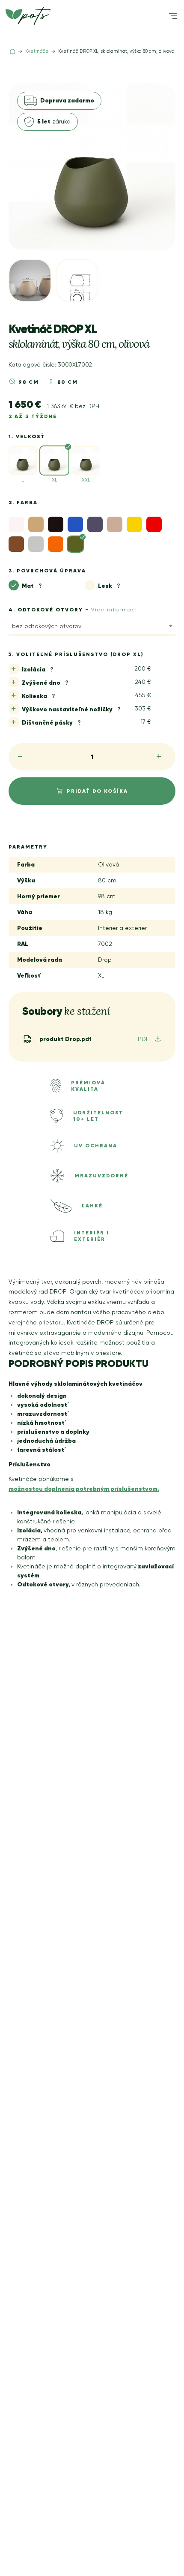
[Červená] (154, 524)
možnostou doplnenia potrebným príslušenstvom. (84, 1489)
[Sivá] (16, 544)
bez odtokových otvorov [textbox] (47, 626)
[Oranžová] (56, 544)
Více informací (114, 610)
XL (55, 480)
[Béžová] (36, 524)
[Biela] (16, 524)
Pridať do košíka (97, 791)
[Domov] (13, 51)
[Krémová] (115, 524)
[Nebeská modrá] (75, 524)
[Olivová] (75, 544)
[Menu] (173, 16)
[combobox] (92, 628)
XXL (86, 480)
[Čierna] (56, 524)
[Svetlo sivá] (36, 544)
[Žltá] (134, 524)
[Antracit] (95, 524)
